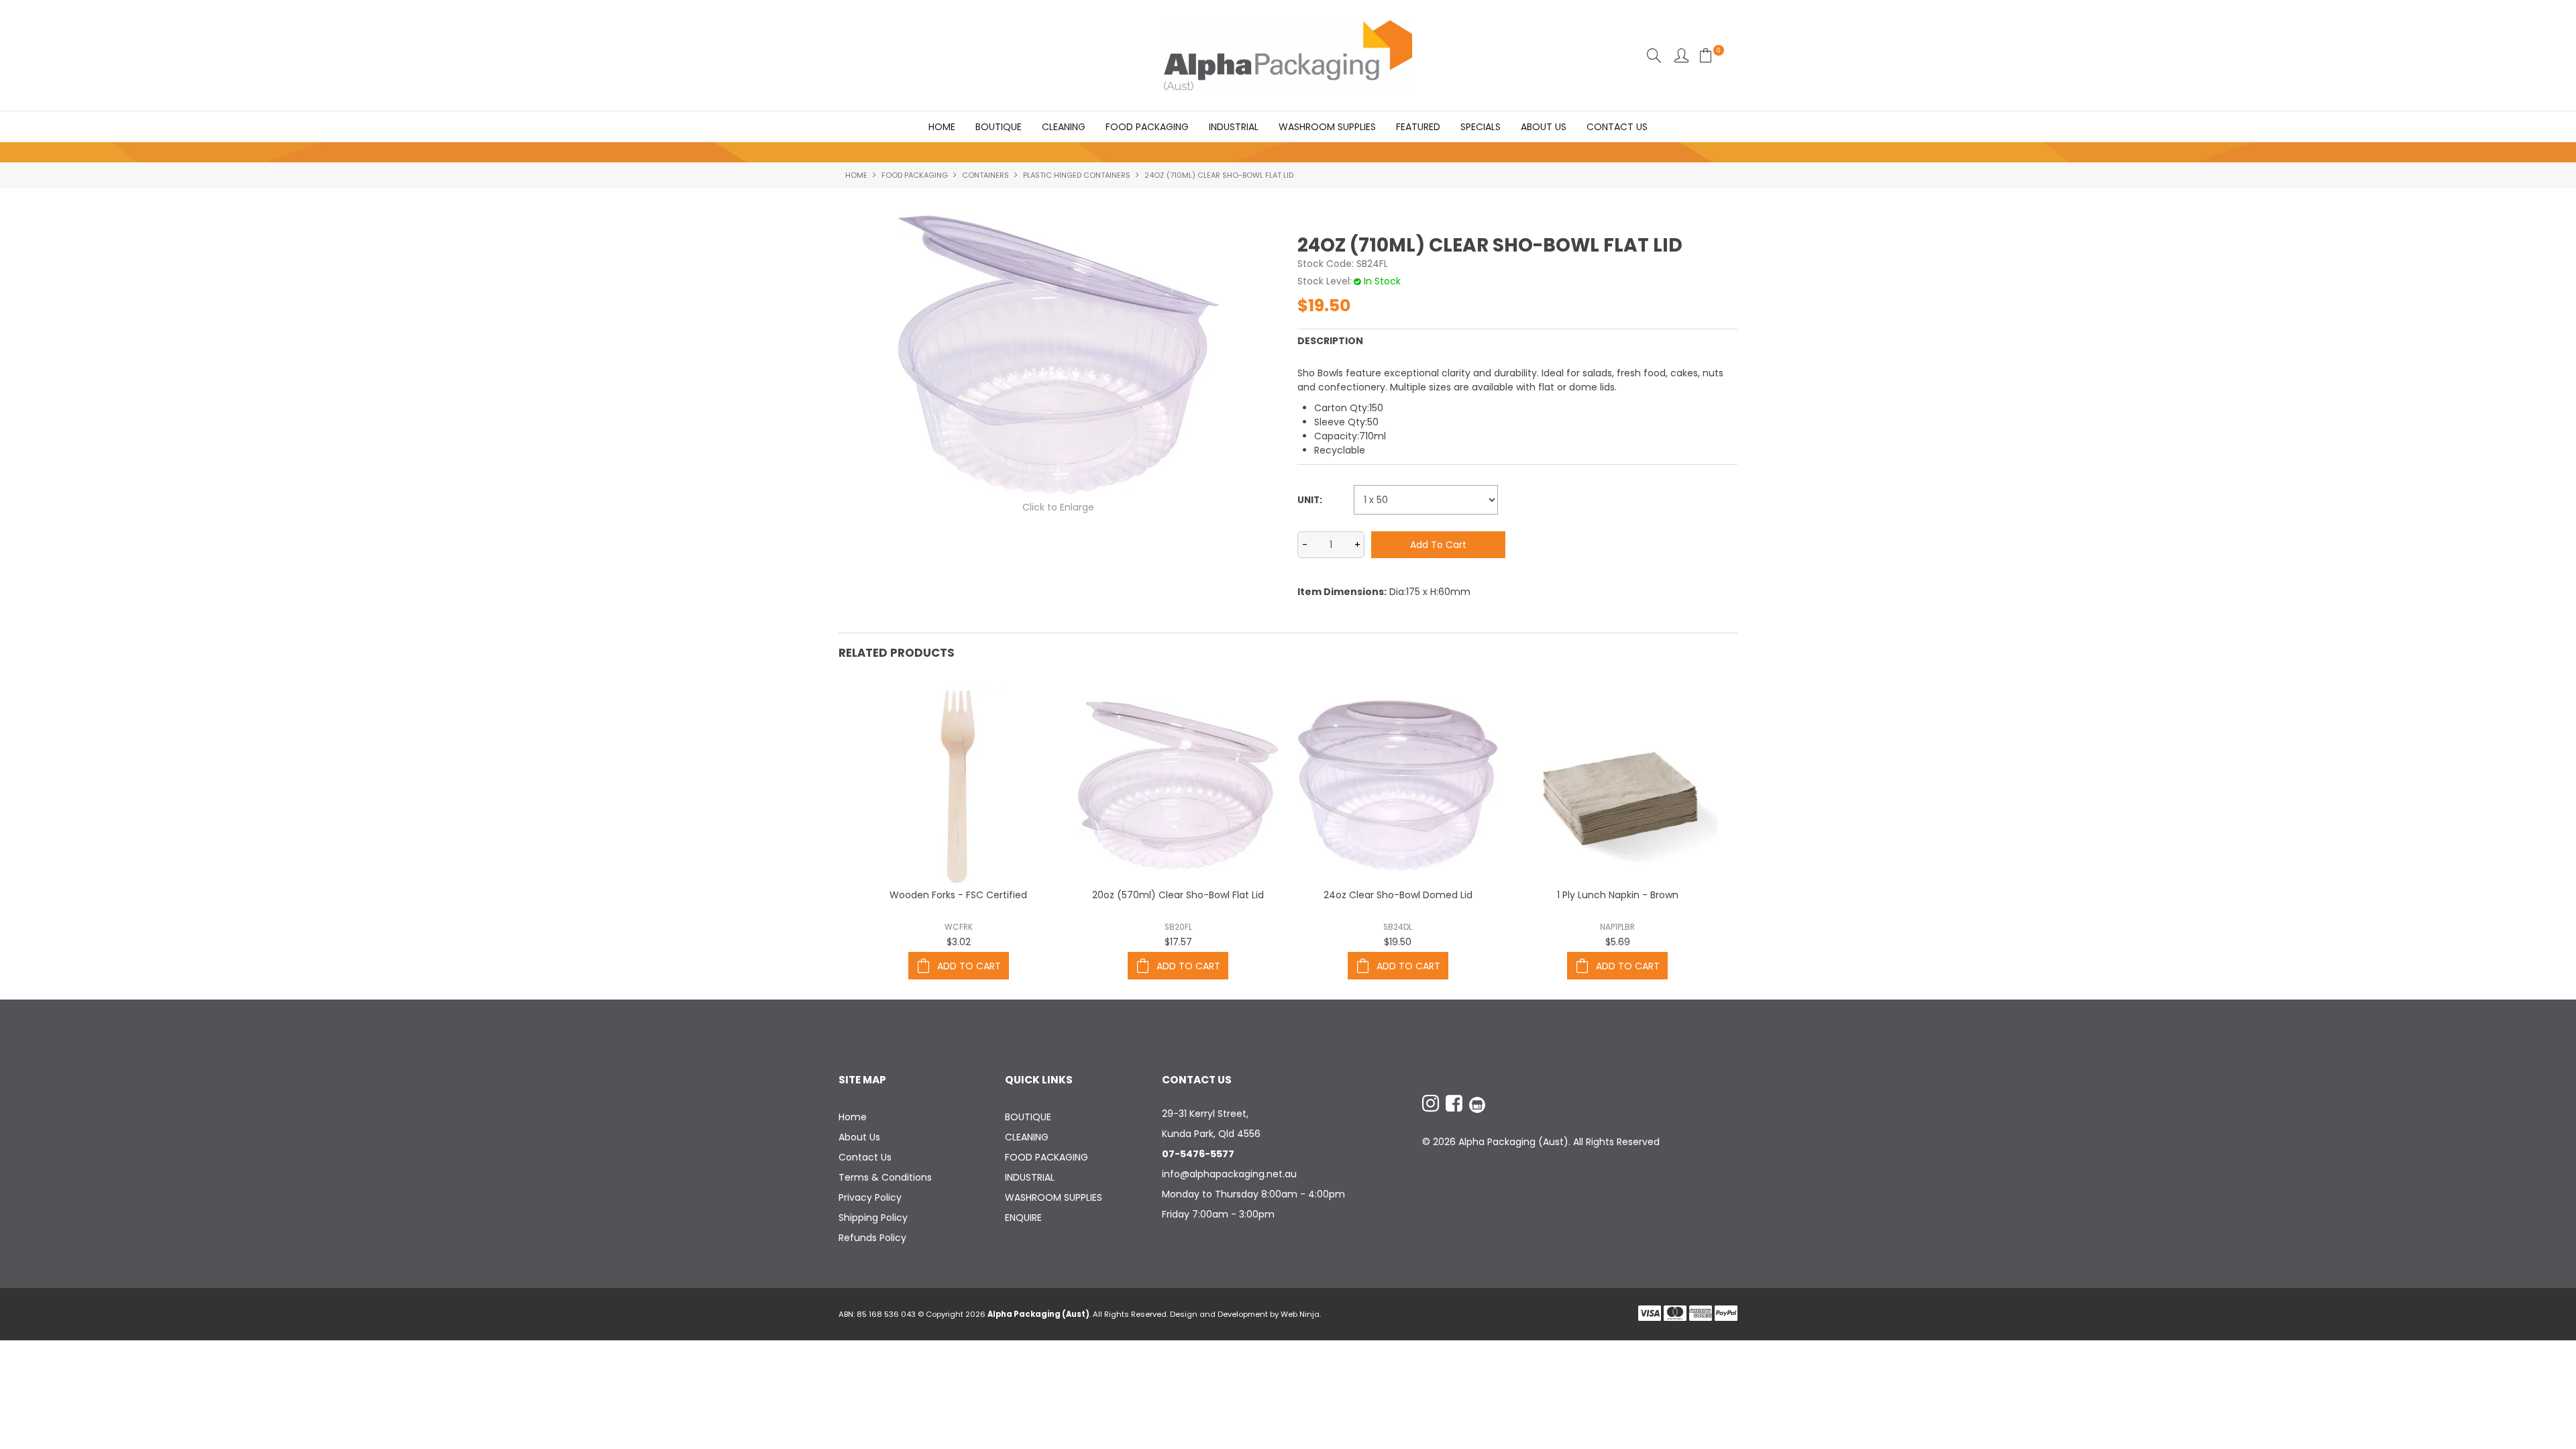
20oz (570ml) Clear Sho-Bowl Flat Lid (1178, 895)
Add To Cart (969, 966)
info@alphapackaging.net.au (1229, 1174)
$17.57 (1178, 942)
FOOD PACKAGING (1147, 127)
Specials (1481, 127)
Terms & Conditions (885, 1177)
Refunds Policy (872, 1238)
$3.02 (959, 942)
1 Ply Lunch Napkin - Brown (1618, 895)
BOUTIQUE (999, 127)
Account (1681, 55)
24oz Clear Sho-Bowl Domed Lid (1398, 895)
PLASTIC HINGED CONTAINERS (1077, 175)
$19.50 (1398, 942)
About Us (1544, 127)
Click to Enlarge (1058, 507)
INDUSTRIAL (1234, 127)
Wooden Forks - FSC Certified (958, 895)
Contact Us (1617, 127)
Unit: (1310, 500)
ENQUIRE (1023, 1218)
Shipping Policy (873, 1218)
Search (1654, 55)
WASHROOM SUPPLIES (1327, 127)
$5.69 (1618, 942)
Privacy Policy (870, 1197)
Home (942, 127)
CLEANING (1064, 127)
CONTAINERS (985, 175)
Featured (1418, 127)
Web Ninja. (1301, 1314)
